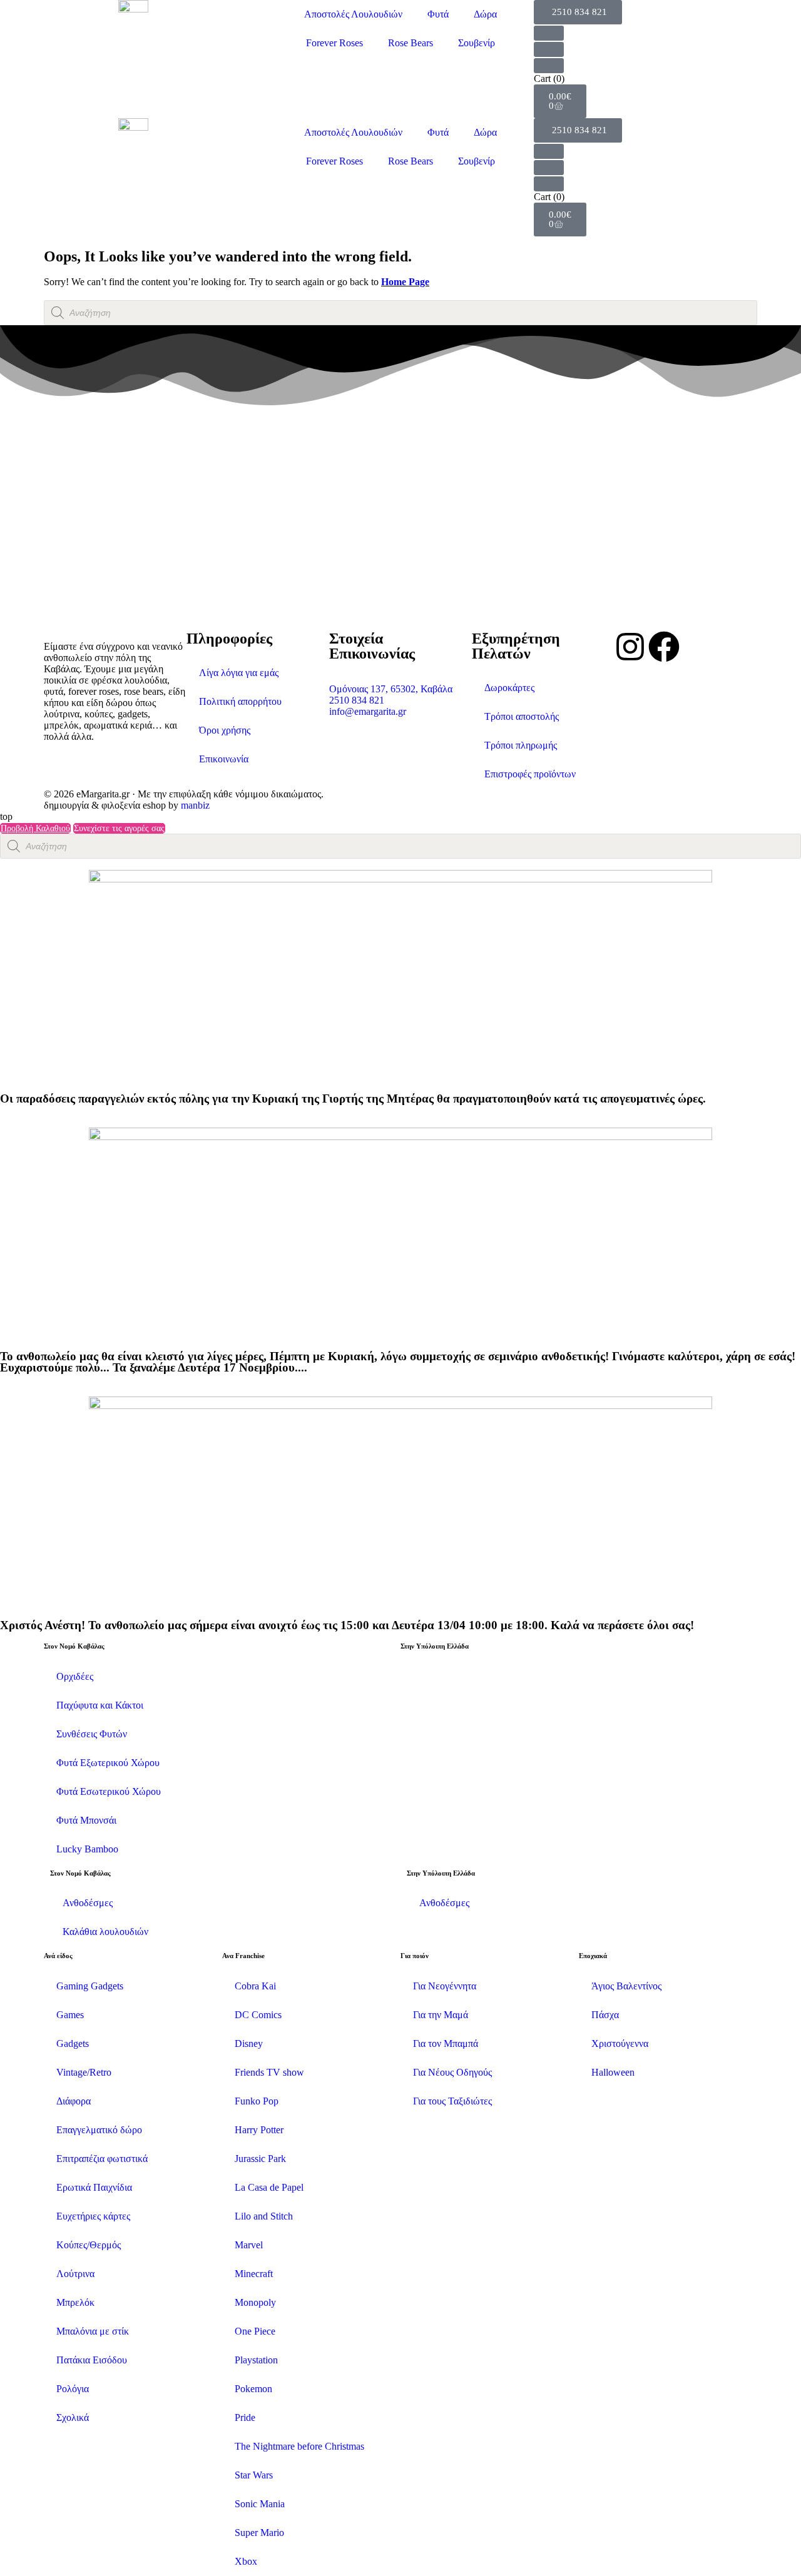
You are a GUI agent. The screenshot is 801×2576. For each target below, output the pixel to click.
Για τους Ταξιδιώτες (452, 2101)
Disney (249, 2043)
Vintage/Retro (84, 2072)
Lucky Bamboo (87, 1849)
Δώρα (485, 14)
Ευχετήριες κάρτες (93, 2216)
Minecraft (254, 2274)
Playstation (256, 2360)
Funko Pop (257, 2101)
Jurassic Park (260, 2159)
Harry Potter (259, 2130)
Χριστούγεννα (620, 2043)
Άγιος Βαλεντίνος (626, 1986)
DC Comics (258, 2015)
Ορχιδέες (75, 1676)
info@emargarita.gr (368, 711)
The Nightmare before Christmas (299, 2446)
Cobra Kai (255, 1986)
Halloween (613, 2072)
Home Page (405, 282)
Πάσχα (605, 2015)
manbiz (195, 805)
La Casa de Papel (269, 2187)
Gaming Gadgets (90, 1986)
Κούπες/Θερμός (89, 2245)
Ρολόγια (73, 2389)
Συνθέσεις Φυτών (92, 1734)
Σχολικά (73, 2417)
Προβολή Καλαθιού (35, 828)
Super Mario (259, 2533)
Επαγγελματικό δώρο (99, 2130)
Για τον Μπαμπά (446, 2043)
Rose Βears (411, 43)
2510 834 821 (357, 700)
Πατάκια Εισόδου (92, 2360)
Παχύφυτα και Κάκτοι (100, 1705)
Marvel (249, 2245)
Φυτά (438, 14)
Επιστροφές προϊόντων (530, 774)
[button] (578, 12)
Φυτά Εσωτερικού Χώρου (109, 1791)
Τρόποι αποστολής (522, 716)
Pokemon (253, 2389)
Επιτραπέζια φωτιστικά (102, 2159)
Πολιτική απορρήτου (240, 701)
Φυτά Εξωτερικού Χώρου (108, 1763)
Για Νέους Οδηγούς (452, 2072)
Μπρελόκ (75, 2302)
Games (70, 2015)
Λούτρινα (75, 2274)
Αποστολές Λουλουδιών (353, 14)
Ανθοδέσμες (88, 1903)
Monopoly (255, 2302)
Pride (245, 2417)
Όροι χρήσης (225, 730)
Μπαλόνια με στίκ (93, 2331)
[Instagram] (630, 647)
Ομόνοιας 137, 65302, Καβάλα (391, 689)
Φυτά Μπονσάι (86, 1820)
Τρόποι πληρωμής (521, 745)
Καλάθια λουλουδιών (105, 1932)
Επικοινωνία (224, 759)
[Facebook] (664, 647)
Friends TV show (269, 2072)
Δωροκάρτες (509, 688)
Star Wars (254, 2475)
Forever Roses (334, 43)
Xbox (246, 2561)
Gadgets (73, 2043)
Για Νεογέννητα (445, 1986)
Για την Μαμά (441, 2015)
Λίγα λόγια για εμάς (239, 673)
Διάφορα (74, 2101)
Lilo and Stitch (264, 2216)
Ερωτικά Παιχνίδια (94, 2187)
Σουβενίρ (477, 43)
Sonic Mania (260, 2504)
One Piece (255, 2331)
